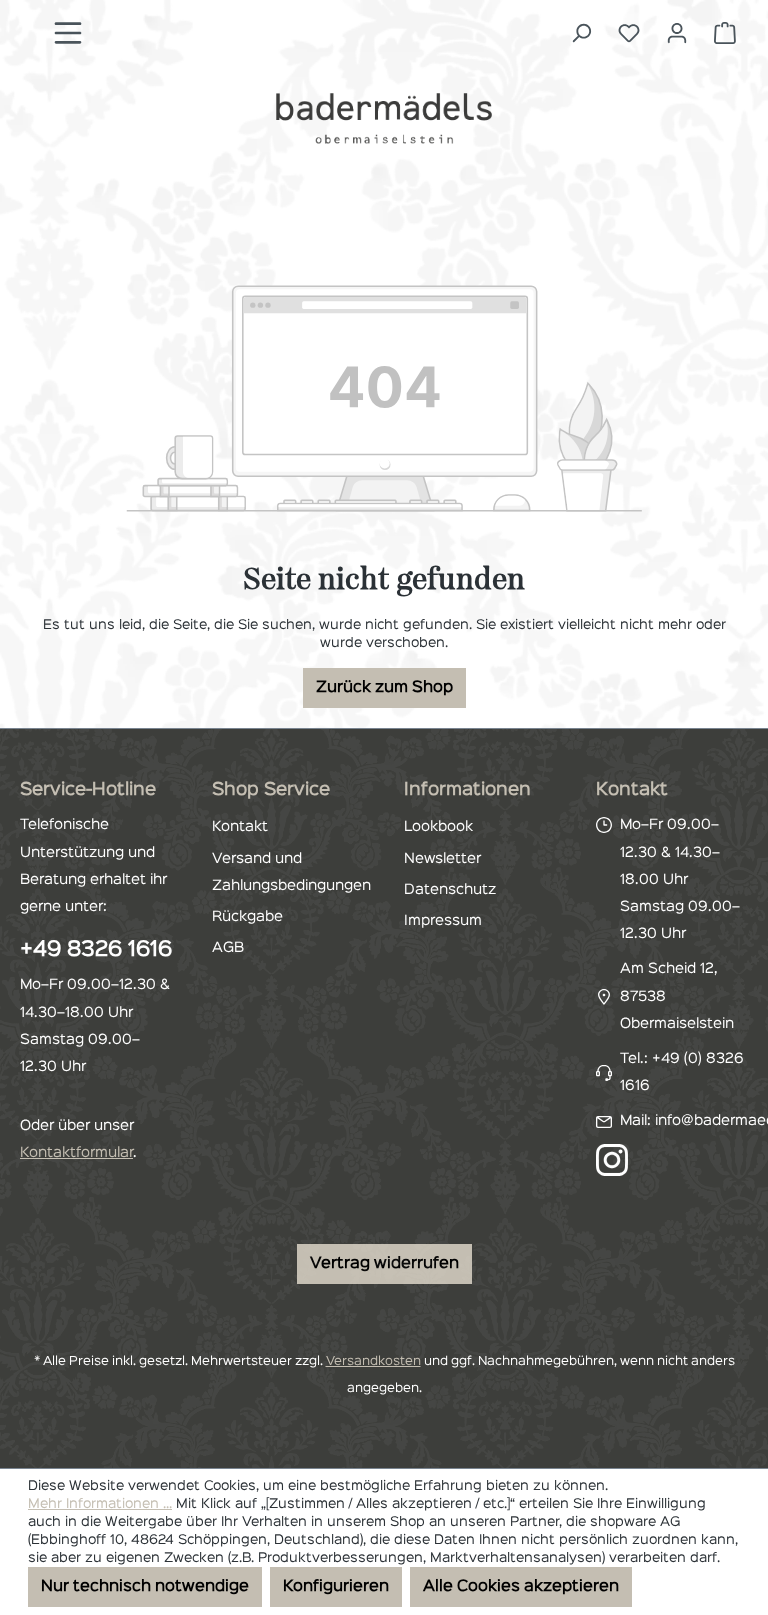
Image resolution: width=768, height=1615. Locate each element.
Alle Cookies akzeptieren (521, 1587)
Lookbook (438, 827)
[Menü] (68, 33)
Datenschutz (450, 890)
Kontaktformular (76, 1153)
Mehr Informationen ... (100, 1504)
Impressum (443, 921)
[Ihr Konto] (677, 33)
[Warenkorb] (725, 33)
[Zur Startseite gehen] (384, 118)
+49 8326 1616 (96, 950)
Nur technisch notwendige (145, 1587)
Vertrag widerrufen (384, 1264)
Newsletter (442, 859)
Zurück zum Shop (384, 688)
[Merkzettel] (629, 33)
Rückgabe (247, 917)
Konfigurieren (336, 1587)
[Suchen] (581, 33)
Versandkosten (373, 1361)
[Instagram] (612, 1160)
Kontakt (240, 827)
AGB (228, 948)
